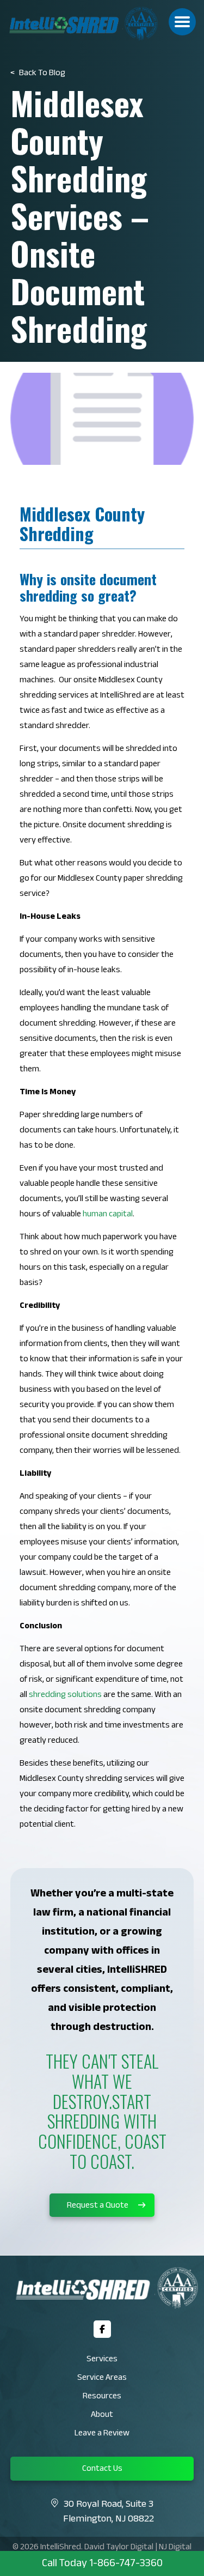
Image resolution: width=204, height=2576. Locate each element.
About (102, 2416)
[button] (182, 22)
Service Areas (102, 2378)
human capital (108, 1215)
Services (102, 2360)
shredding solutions (65, 1696)
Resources (102, 2397)
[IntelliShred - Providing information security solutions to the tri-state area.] (102, 24)
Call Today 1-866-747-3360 (102, 2565)
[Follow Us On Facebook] (102, 2329)
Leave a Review (102, 2434)
